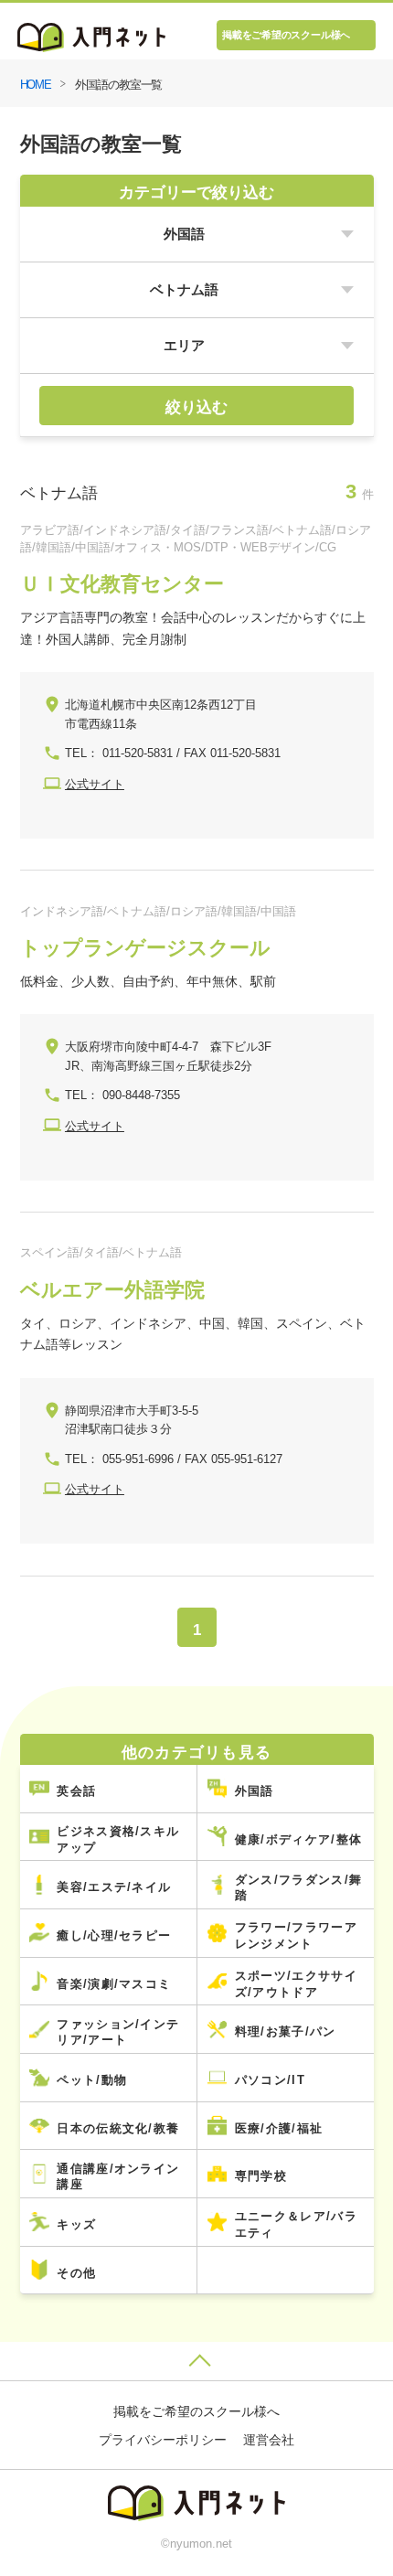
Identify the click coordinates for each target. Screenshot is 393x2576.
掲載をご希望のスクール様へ (286, 35)
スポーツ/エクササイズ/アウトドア (296, 1984)
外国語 (255, 1791)
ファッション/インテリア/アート (118, 2032)
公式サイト (95, 784)
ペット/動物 (92, 2080)
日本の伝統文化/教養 (118, 2128)
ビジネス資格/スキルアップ (118, 1839)
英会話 (76, 1791)
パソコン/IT (270, 2080)
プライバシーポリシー (163, 2440)
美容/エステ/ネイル (114, 1887)
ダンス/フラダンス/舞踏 (298, 1888)
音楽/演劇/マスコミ (114, 1984)
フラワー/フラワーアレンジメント (296, 1935)
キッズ (76, 2224)
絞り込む (196, 407)
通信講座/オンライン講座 (118, 2177)
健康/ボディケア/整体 (298, 1839)
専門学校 (261, 2176)
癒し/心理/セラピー (114, 1935)
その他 (76, 2273)
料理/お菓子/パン (286, 2031)
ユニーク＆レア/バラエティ (296, 2224)
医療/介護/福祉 (279, 2128)
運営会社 (269, 2440)
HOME (36, 85)
